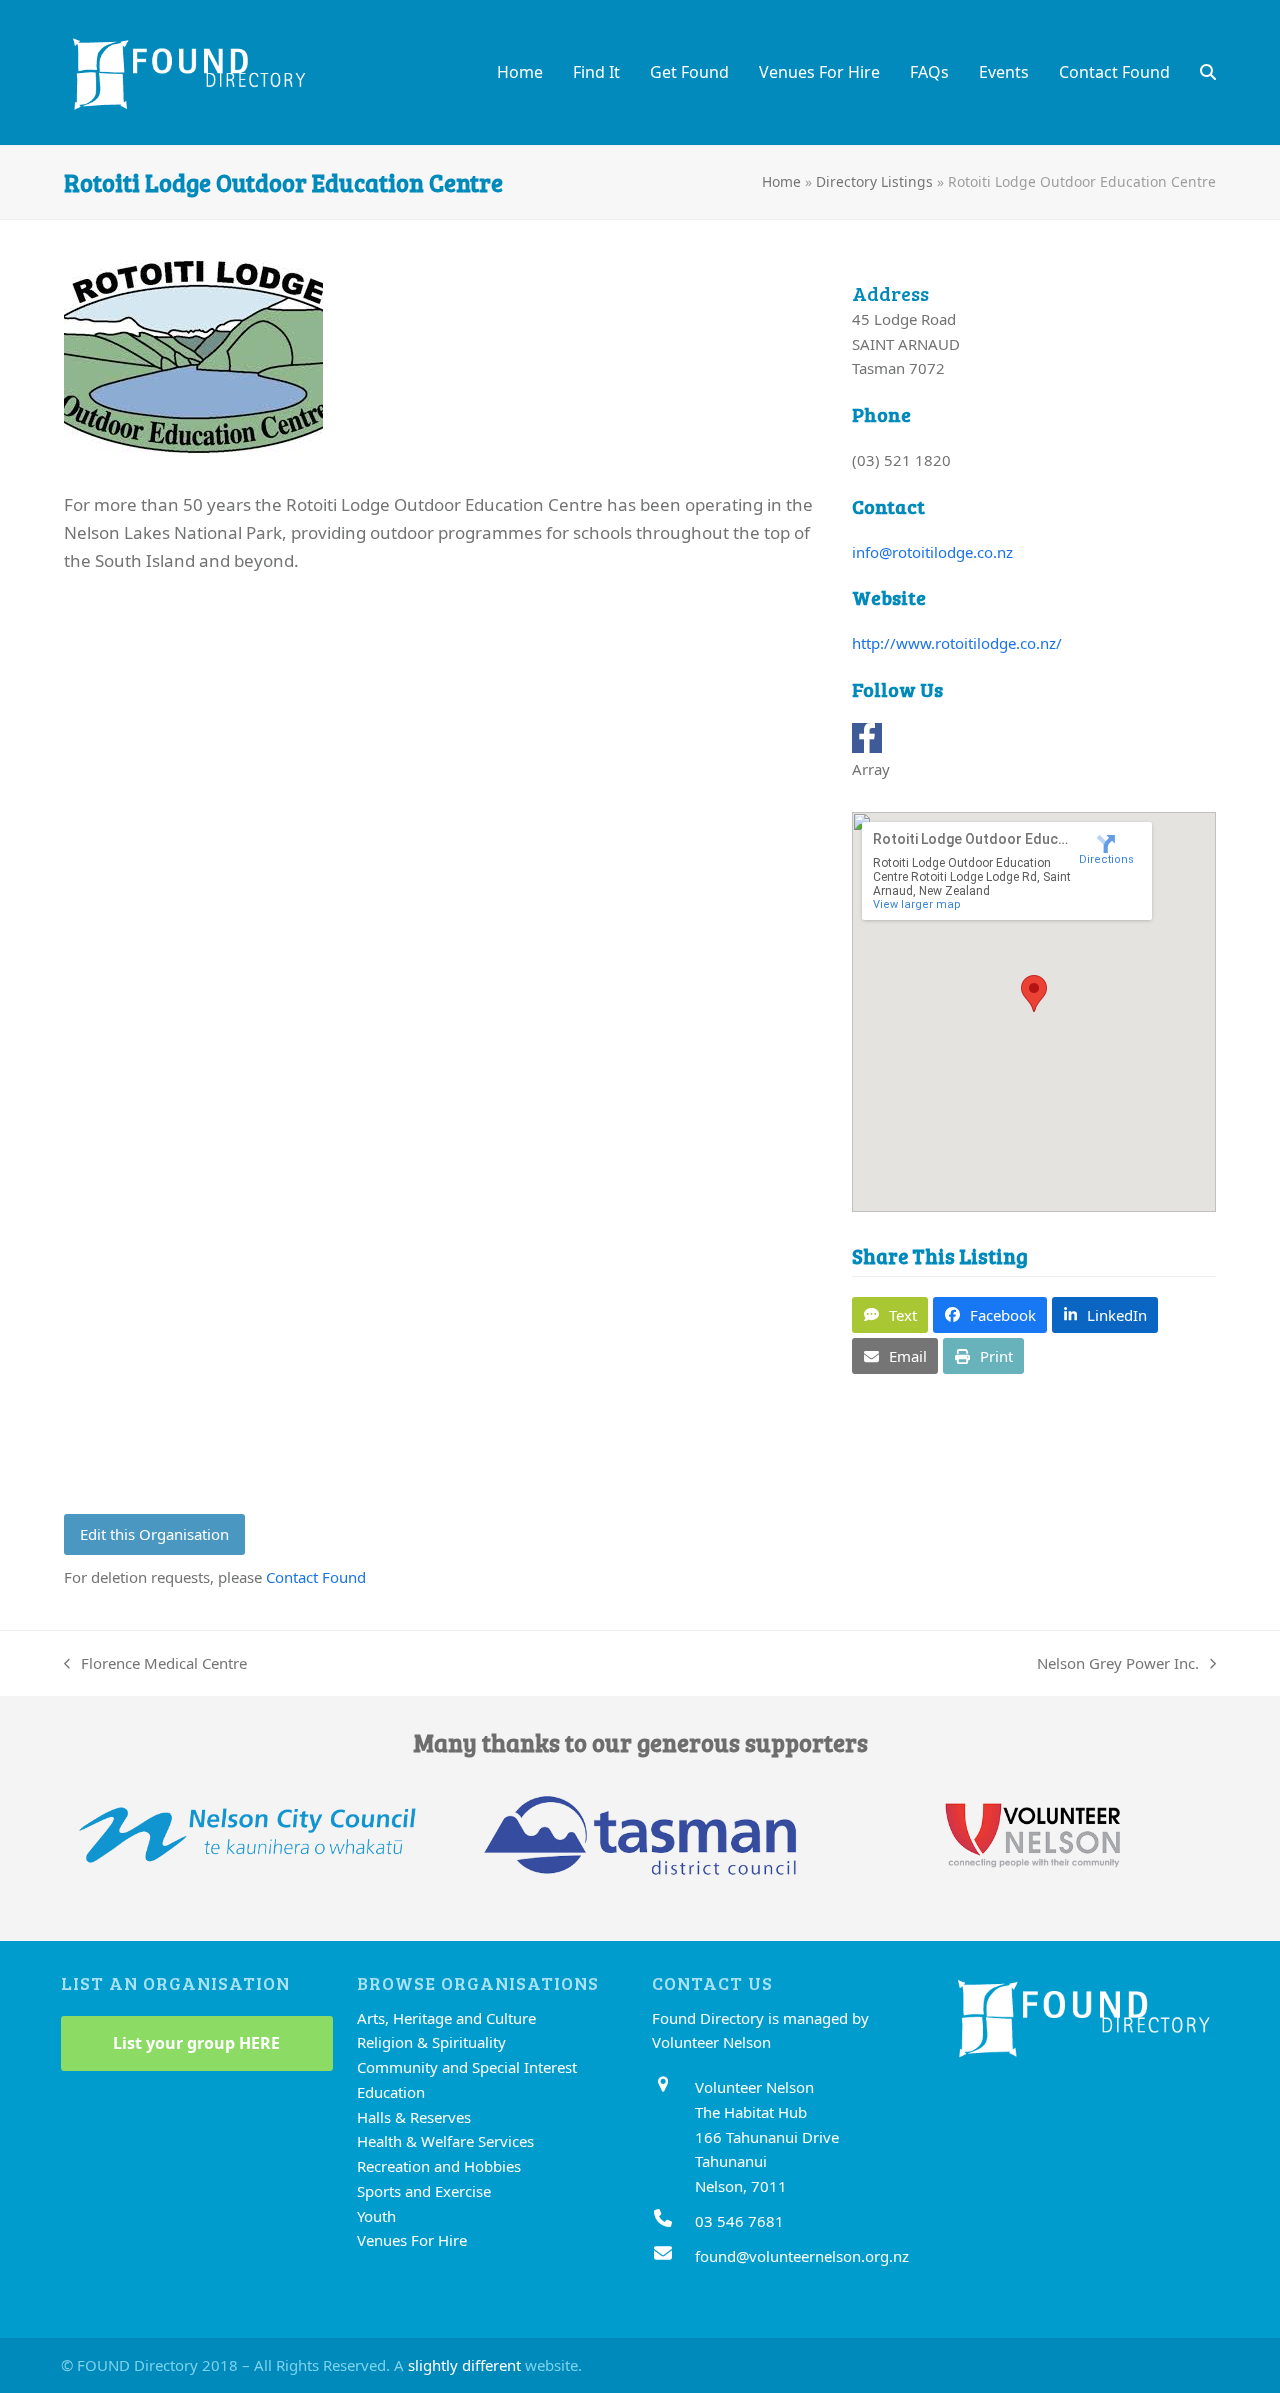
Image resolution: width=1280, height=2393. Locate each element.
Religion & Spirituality (431, 2042)
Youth (376, 2216)
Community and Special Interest (467, 2067)
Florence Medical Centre (155, 1664)
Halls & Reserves (414, 2117)
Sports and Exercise (424, 2191)
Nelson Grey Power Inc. (1118, 1664)
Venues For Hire (412, 2240)
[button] (1208, 72)
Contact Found (316, 1577)
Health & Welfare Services (445, 2141)
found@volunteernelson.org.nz (802, 2256)
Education (391, 2092)
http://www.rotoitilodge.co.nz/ (957, 643)
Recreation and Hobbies (439, 2166)
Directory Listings (874, 181)
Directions (1106, 859)
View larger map (917, 904)
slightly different (464, 2365)
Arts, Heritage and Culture (446, 2018)
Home (781, 181)
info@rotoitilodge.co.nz (932, 552)
